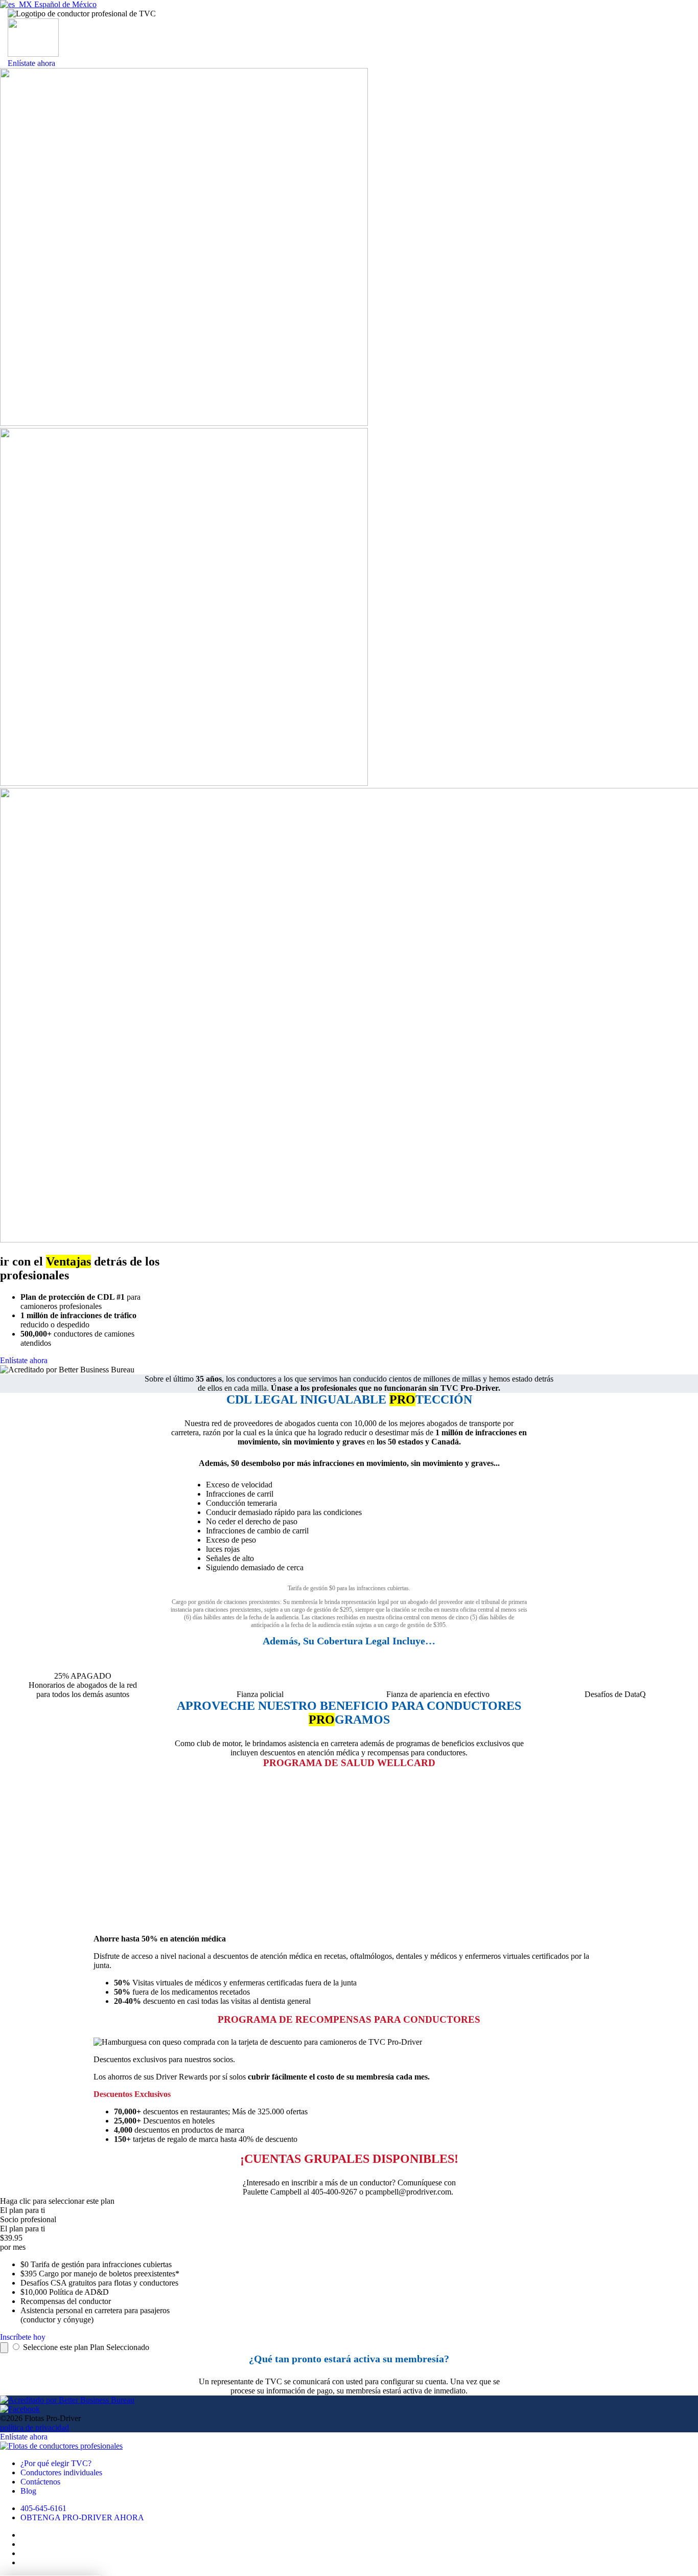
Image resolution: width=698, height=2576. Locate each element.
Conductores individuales (61, 2472)
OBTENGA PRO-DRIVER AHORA (82, 2517)
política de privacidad (34, 2427)
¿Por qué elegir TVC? (56, 2463)
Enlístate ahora (31, 63)
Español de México (64, 4)
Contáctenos (40, 2482)
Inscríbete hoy (23, 2337)
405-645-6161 (43, 2508)
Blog (28, 2491)
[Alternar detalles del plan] (4, 2348)
